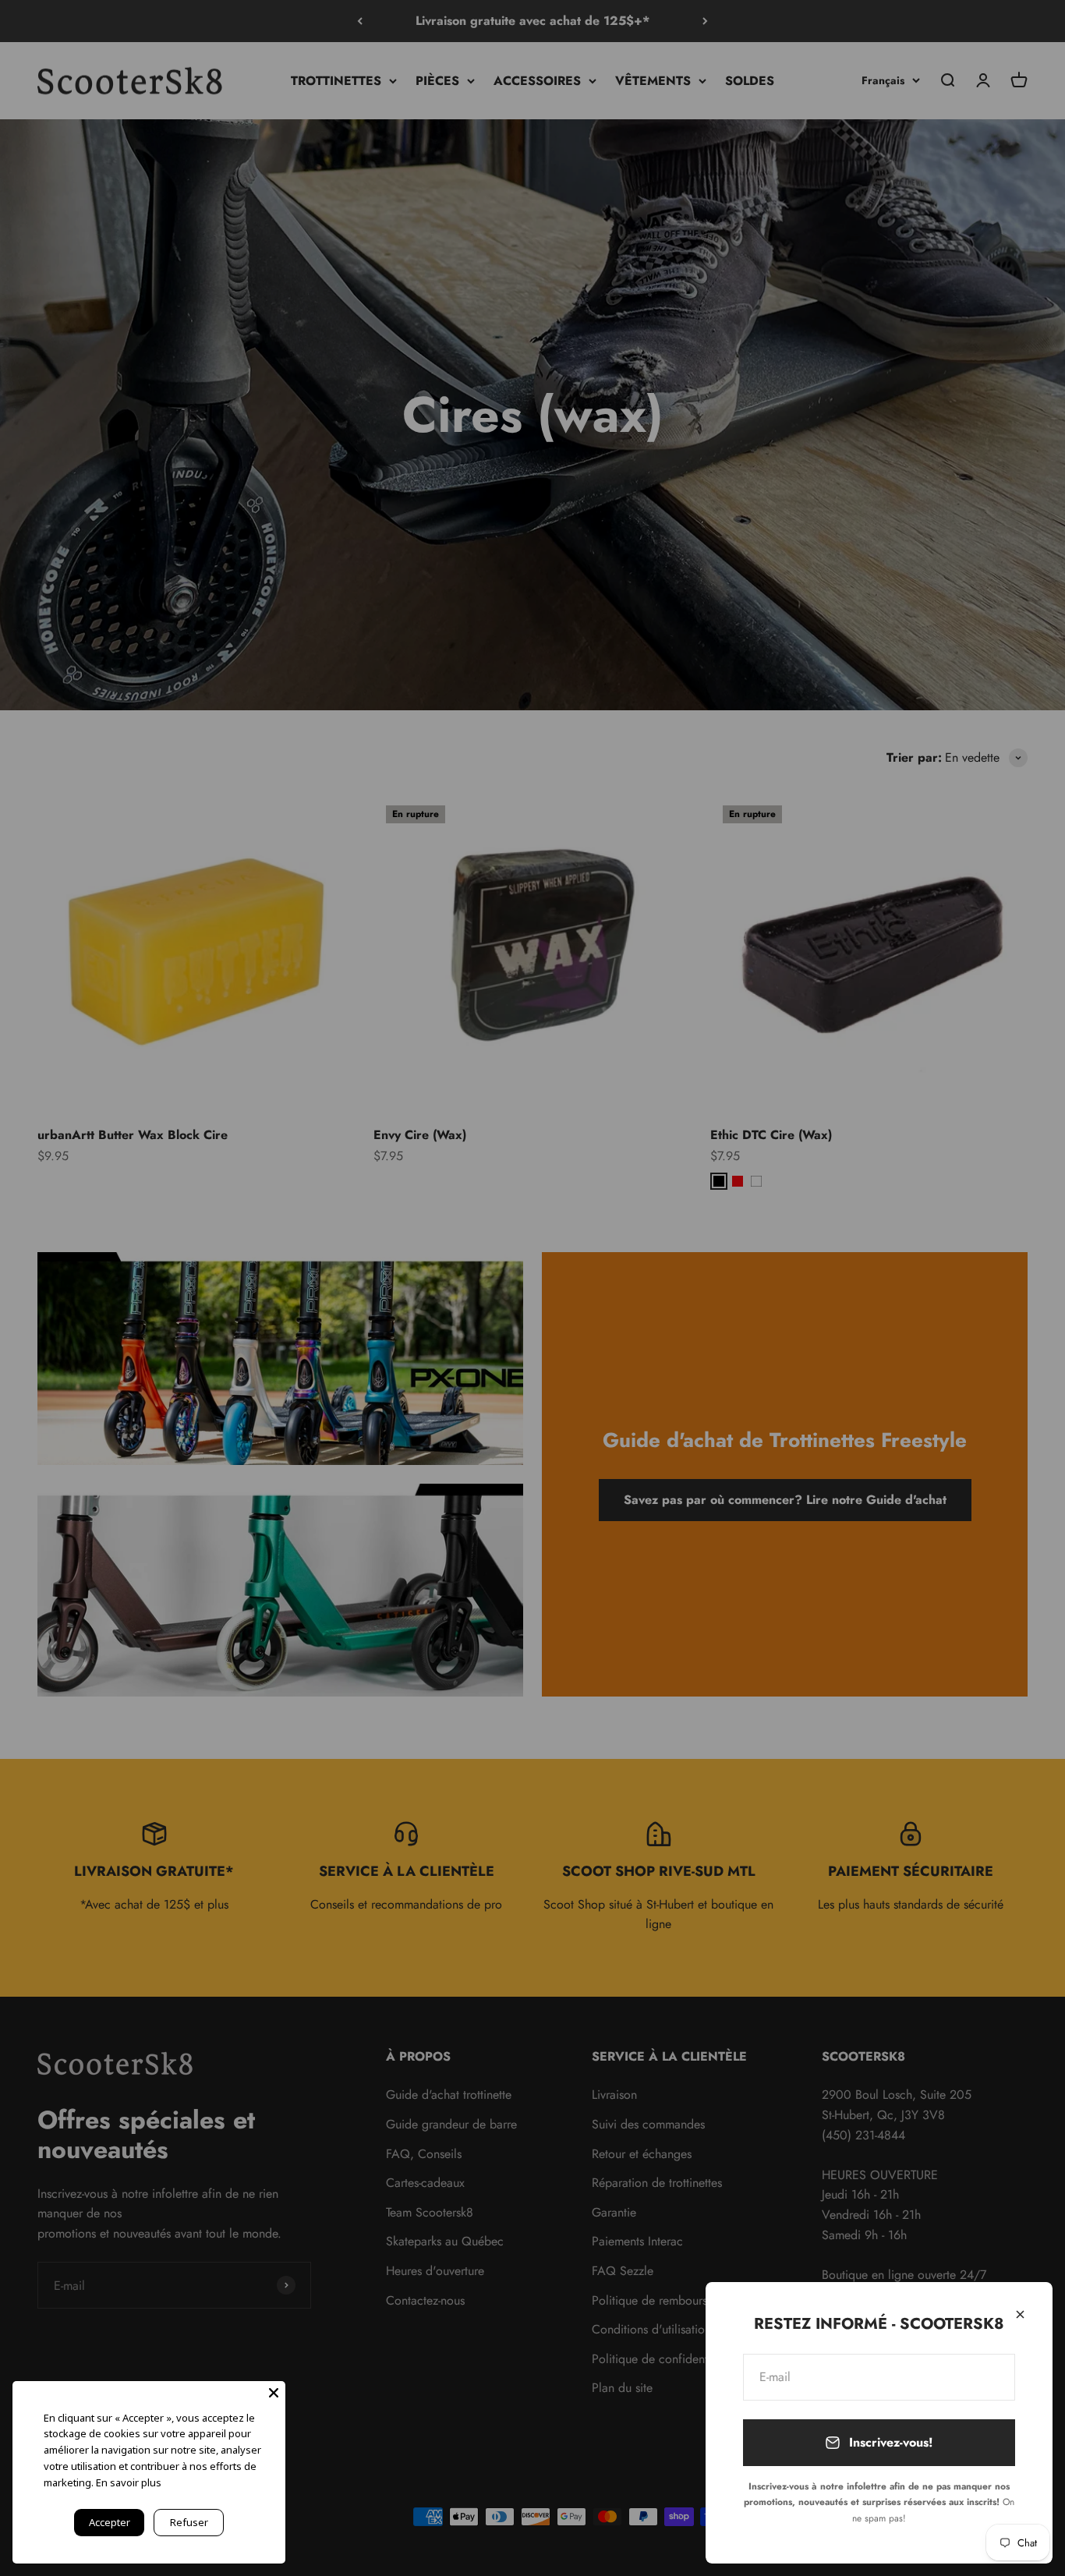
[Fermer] (1020, 2314)
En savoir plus (129, 2482)
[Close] (274, 2393)
